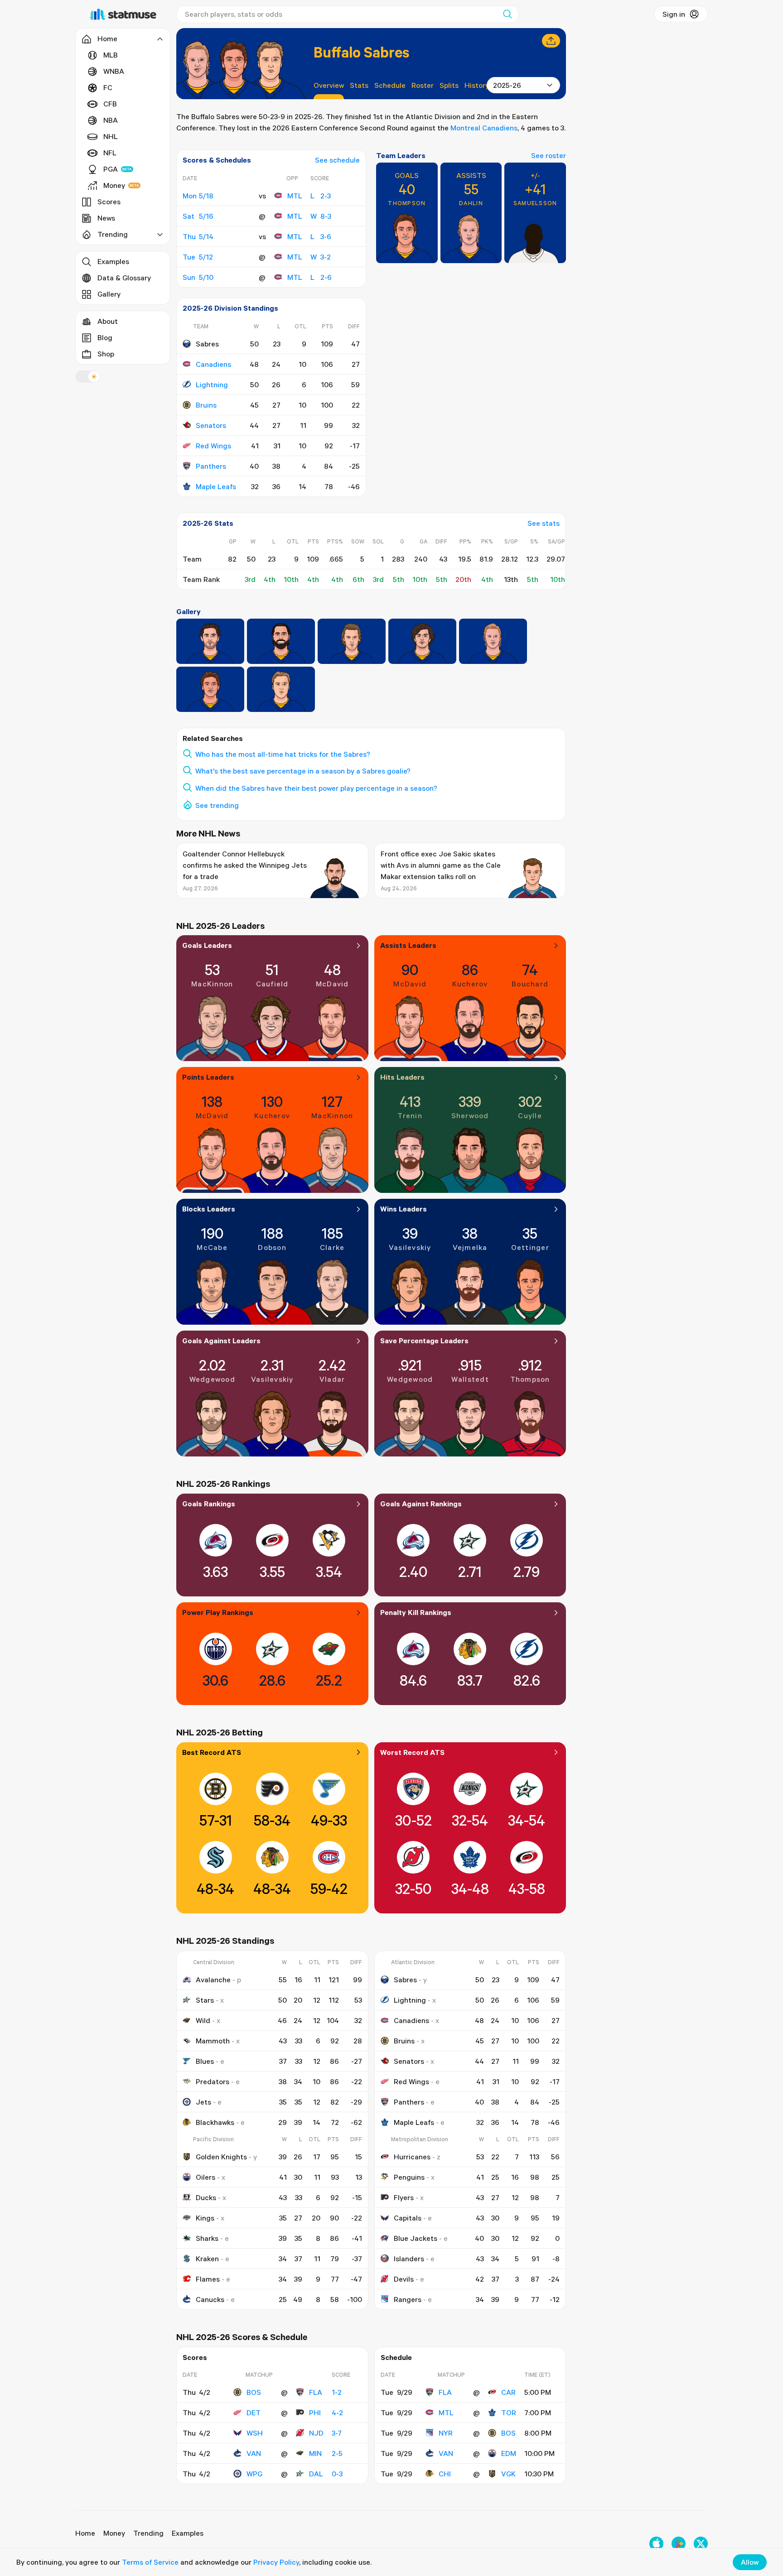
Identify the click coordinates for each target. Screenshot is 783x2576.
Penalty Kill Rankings (416, 1612)
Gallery (109, 294)
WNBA (114, 71)
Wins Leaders (404, 1209)
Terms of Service (150, 2562)
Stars (205, 2000)
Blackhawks (215, 2122)
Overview (329, 85)
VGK (508, 2474)
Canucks (210, 2299)
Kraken (207, 2259)
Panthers (211, 466)
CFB (110, 104)
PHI (315, 2413)
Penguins (409, 2177)
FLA (316, 2392)
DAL (316, 2474)
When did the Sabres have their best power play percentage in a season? (316, 788)
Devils (404, 2279)
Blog (105, 337)
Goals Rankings (209, 1504)
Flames (208, 2279)
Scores (109, 202)
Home (85, 2533)
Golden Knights (221, 2157)
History (477, 85)
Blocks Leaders (209, 1209)
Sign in (674, 14)
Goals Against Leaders (221, 1341)
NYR (446, 2433)
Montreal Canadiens (484, 128)
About (108, 321)
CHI (445, 2474)
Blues (205, 2061)
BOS (254, 2392)
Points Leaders (208, 1077)
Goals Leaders (207, 945)
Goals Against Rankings (421, 1504)
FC (108, 87)
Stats (359, 85)
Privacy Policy (276, 2562)
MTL (295, 196)
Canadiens (213, 364)
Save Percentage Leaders (424, 1341)
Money (114, 185)
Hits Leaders (402, 1077)
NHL (111, 136)
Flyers (404, 2197)
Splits (449, 85)
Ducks (206, 2197)
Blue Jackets (416, 2238)
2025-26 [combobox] (507, 85)
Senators (211, 425)
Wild (203, 2020)
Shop (106, 354)
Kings (205, 2218)
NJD (316, 2433)
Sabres (405, 1980)
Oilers (205, 2177)
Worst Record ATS (412, 1752)
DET (254, 2413)
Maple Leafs (216, 486)
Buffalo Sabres (361, 52)
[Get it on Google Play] (679, 2544)
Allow (750, 2562)
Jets (203, 2102)
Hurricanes (412, 2157)
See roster (549, 155)
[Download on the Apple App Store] (656, 2544)
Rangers (408, 2299)
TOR (509, 2413)
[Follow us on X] (701, 2544)
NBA (111, 120)
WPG (254, 2474)
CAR (508, 2392)
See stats (544, 523)
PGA (111, 169)
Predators (213, 2081)
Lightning (212, 384)
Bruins (206, 405)
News (106, 218)
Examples (113, 261)
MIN (315, 2453)
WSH (255, 2433)
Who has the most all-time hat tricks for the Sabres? (283, 754)
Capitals (408, 2218)
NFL (110, 153)
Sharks (207, 2238)
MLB (111, 55)
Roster (423, 85)
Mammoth (213, 2041)
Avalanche (213, 1980)
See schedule (337, 160)
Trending (148, 2533)
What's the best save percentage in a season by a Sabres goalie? (303, 771)
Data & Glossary (124, 278)
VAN (254, 2453)
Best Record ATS (212, 1752)
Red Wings (213, 446)
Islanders (409, 2259)
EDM (509, 2453)
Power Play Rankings (218, 1612)
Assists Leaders (408, 945)
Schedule (390, 85)
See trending (217, 805)
